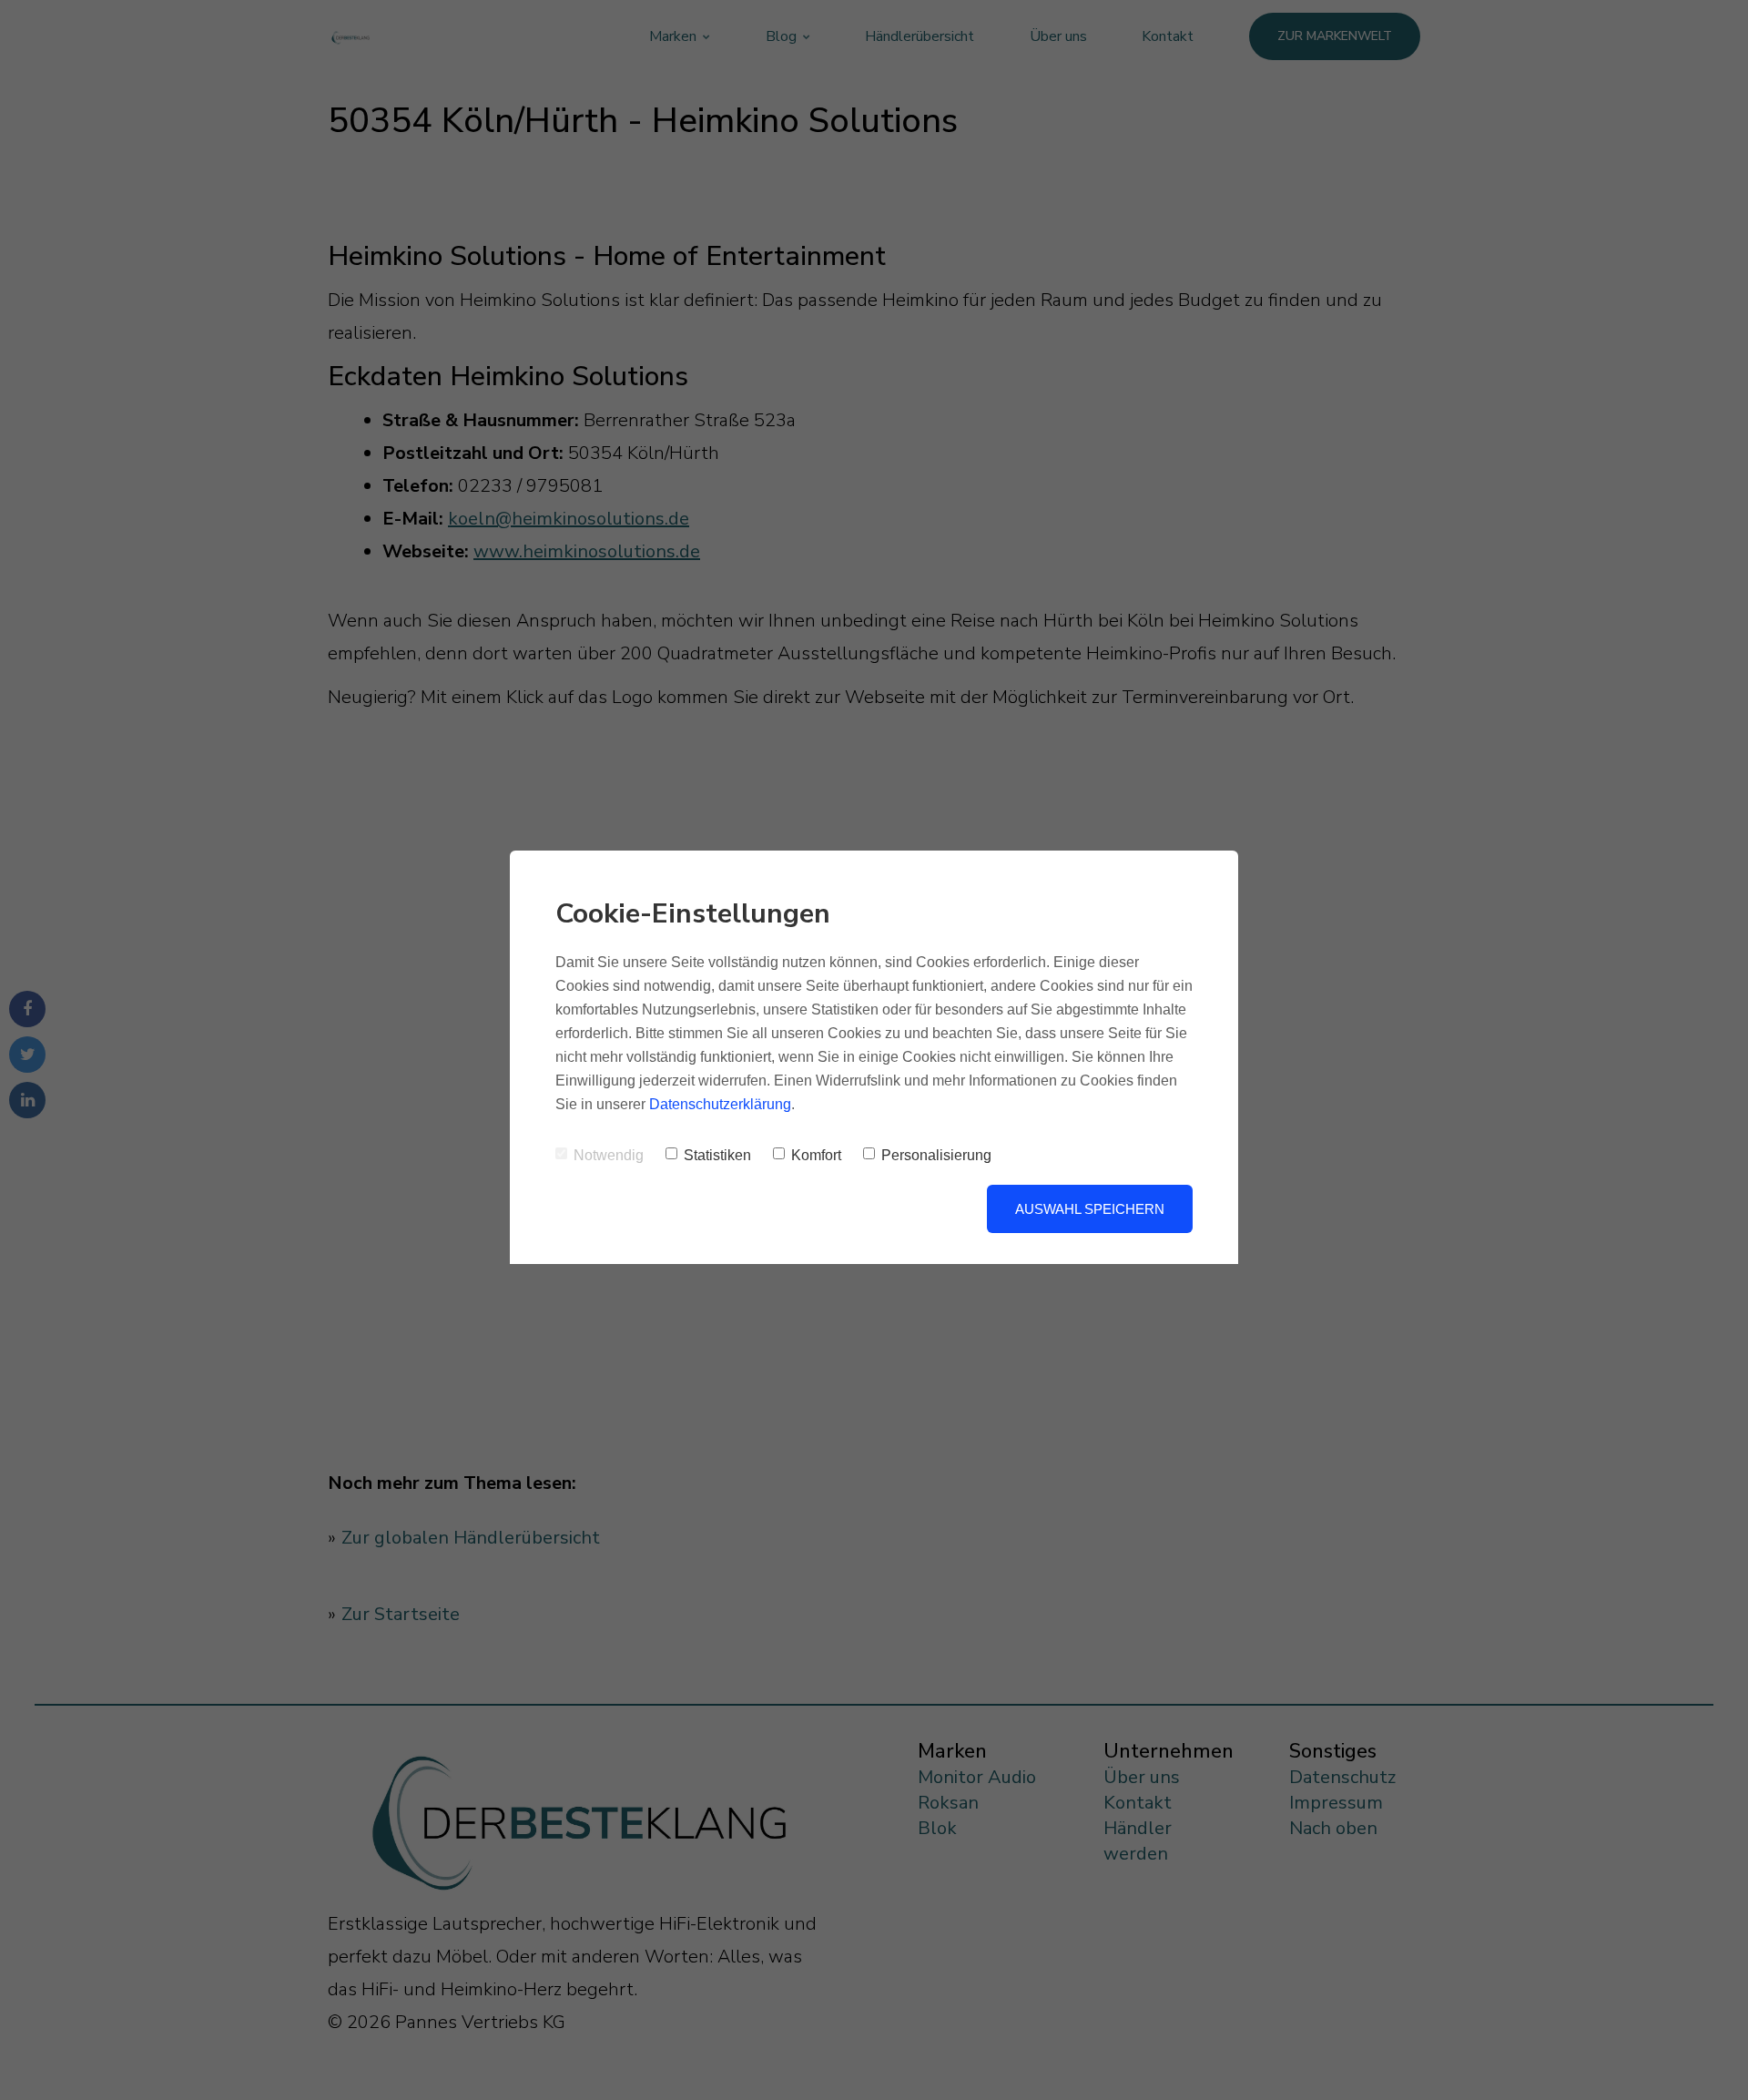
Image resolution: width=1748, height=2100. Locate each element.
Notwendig (609, 1155)
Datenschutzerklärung (720, 1104)
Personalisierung (936, 1155)
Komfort (816, 1155)
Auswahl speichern (1090, 1209)
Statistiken (717, 1155)
